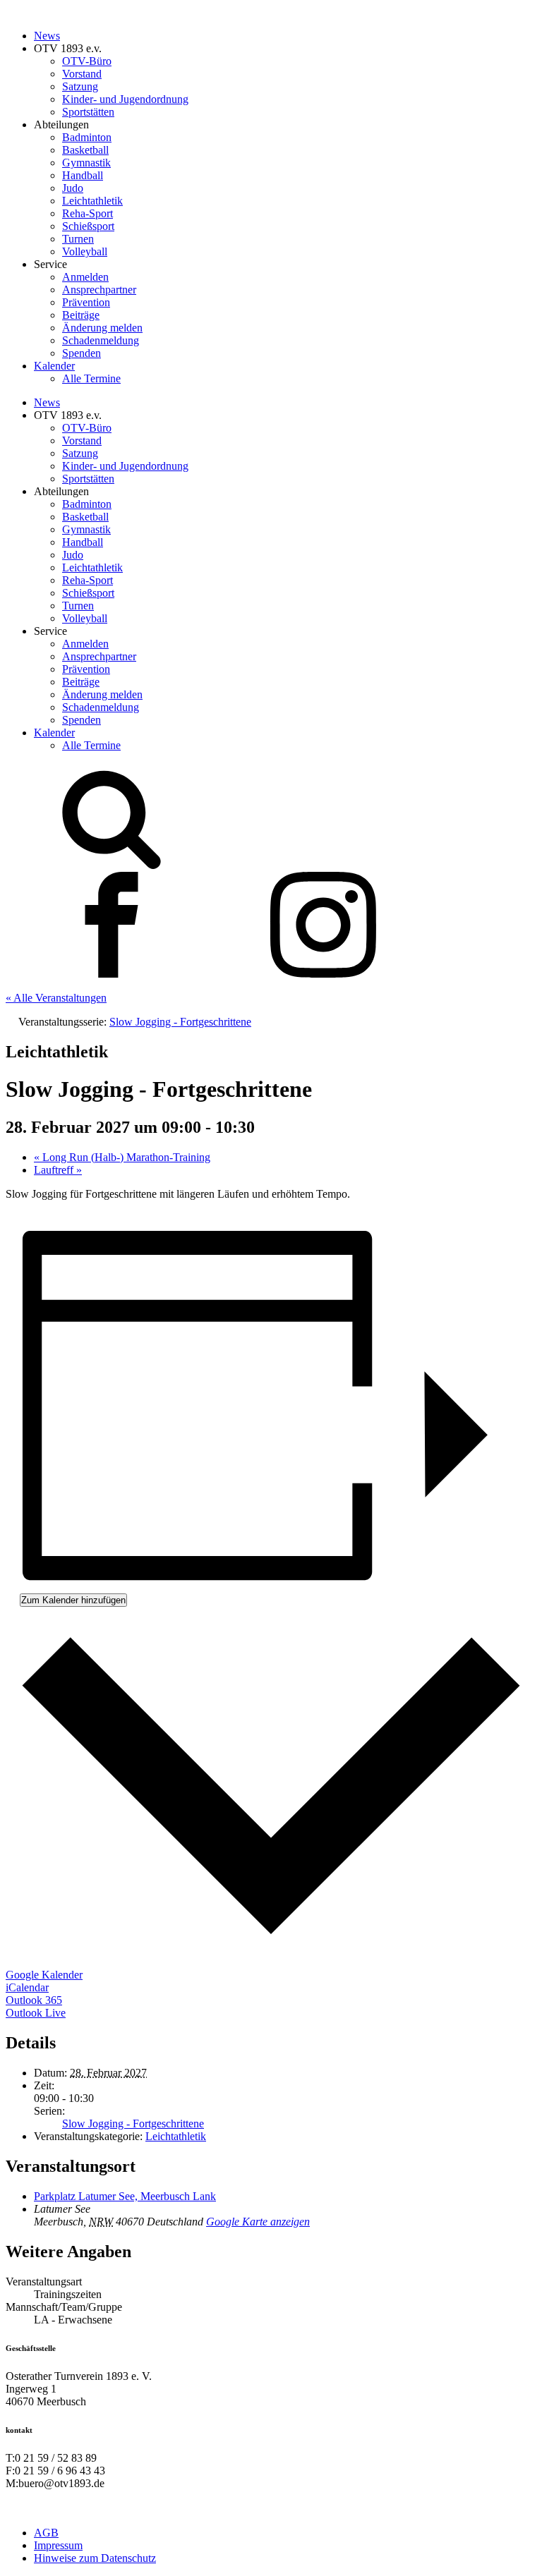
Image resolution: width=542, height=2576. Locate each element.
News (47, 36)
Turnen (78, 239)
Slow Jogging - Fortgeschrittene (133, 2124)
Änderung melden (102, 328)
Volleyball (85, 251)
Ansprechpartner (99, 290)
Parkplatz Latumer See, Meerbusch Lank (125, 2196)
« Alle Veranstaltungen (56, 998)
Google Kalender (44, 1975)
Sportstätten (88, 112)
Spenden (82, 353)
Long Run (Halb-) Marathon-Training (122, 1157)
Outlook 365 (34, 2000)
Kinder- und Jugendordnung (125, 99)
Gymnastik (86, 163)
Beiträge (81, 315)
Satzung (80, 86)
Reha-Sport (88, 213)
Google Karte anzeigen (258, 2222)
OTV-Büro (87, 61)
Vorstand (82, 74)
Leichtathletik (92, 201)
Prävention (86, 302)
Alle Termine (91, 378)
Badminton (87, 137)
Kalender (54, 366)
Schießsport (88, 226)
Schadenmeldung (101, 340)
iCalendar (27, 1987)
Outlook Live (36, 2013)
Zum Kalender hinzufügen (73, 1600)
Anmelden (85, 277)
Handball (83, 175)
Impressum (58, 2545)
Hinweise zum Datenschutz (95, 2558)
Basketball (85, 150)
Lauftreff (58, 1170)
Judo (73, 188)
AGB (46, 2533)
